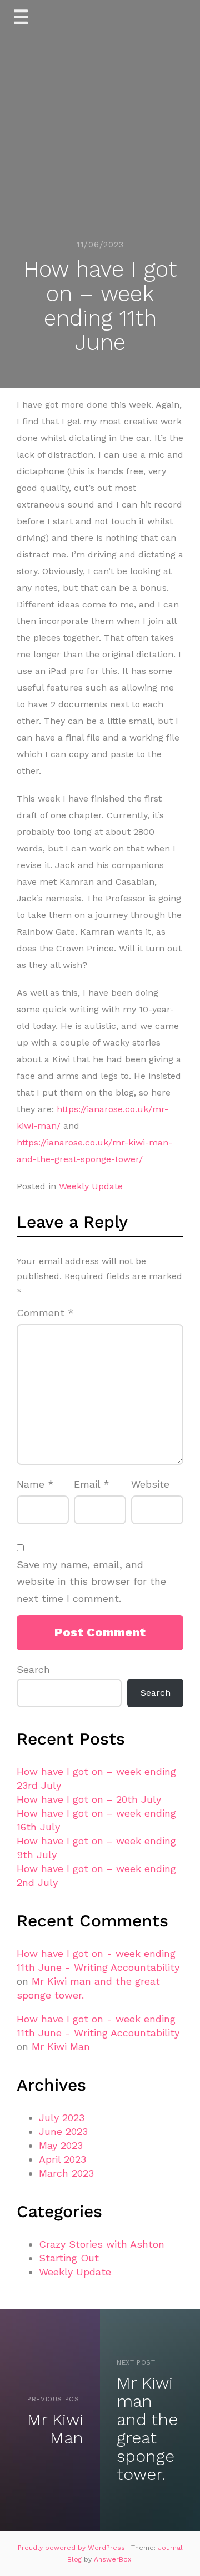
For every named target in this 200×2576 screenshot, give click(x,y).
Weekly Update (91, 1186)
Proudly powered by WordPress (72, 2548)
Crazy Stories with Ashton (102, 2244)
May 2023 (61, 2145)
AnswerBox (112, 2559)
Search (33, 1669)
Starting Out (69, 2258)
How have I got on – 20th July (89, 1799)
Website (150, 1484)
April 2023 (62, 2159)
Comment (45, 1313)
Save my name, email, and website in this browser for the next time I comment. (91, 1581)
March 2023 (66, 2173)
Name (35, 1484)
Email (92, 1484)
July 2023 (62, 2118)
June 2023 (63, 2131)
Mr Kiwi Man (61, 2047)
